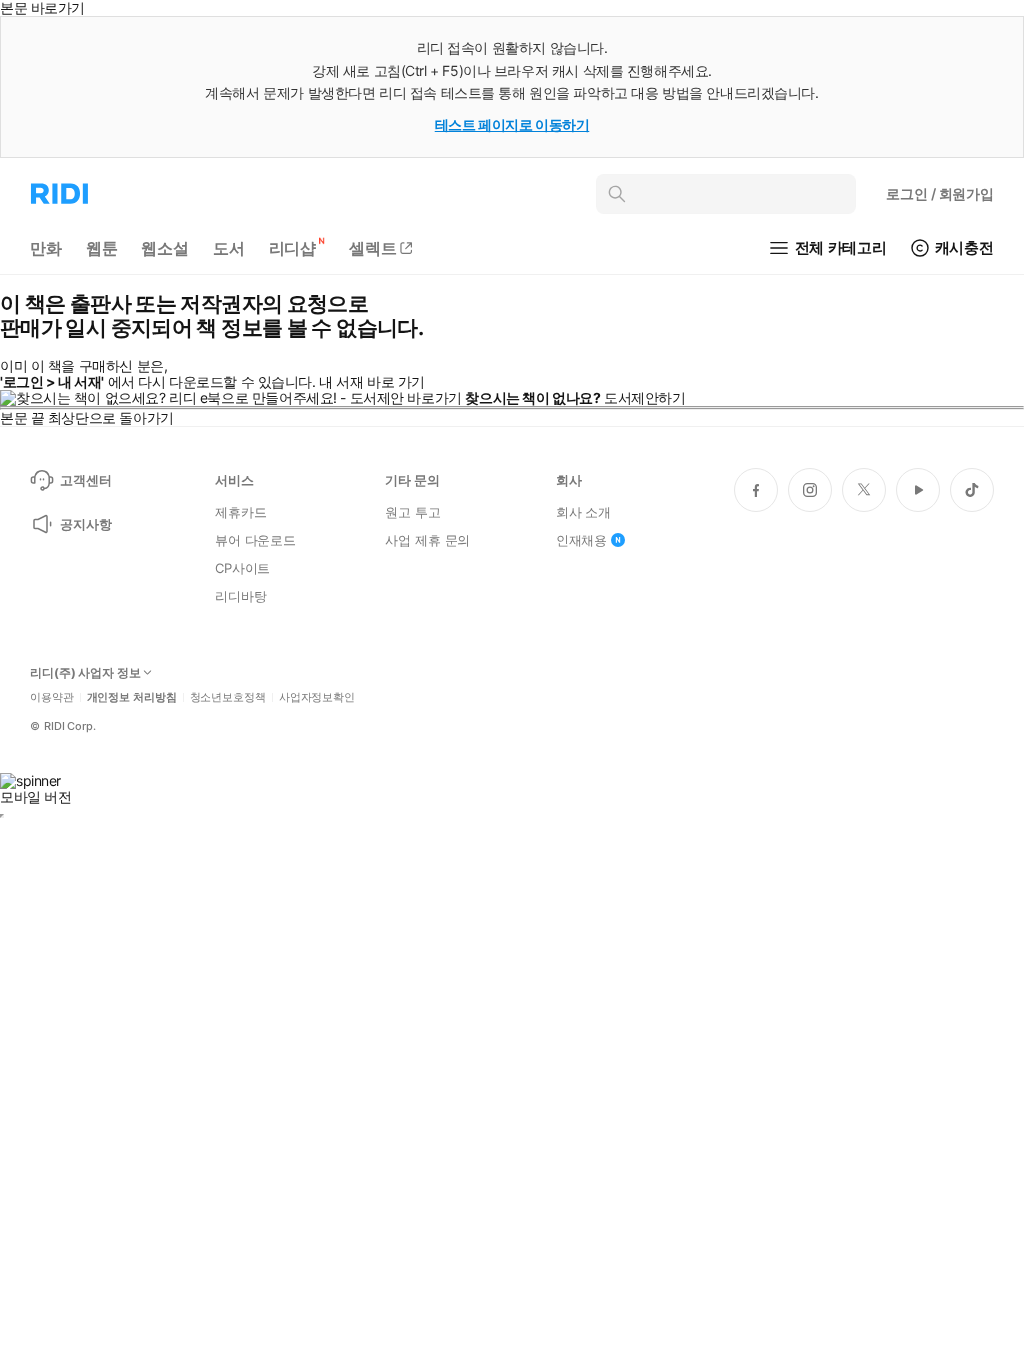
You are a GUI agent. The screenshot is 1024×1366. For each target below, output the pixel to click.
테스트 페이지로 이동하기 (512, 124)
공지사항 (85, 524)
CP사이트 (242, 568)
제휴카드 (240, 512)
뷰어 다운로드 (255, 540)
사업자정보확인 (317, 697)
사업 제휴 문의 (427, 540)
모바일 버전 (35, 796)
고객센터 (85, 480)
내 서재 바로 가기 (372, 381)
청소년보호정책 (228, 697)
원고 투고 (412, 512)
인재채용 (581, 540)
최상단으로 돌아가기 (111, 417)
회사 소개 (583, 512)
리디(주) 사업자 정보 (85, 673)
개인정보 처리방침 (132, 697)
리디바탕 (240, 596)
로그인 (940, 193)
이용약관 (52, 697)
